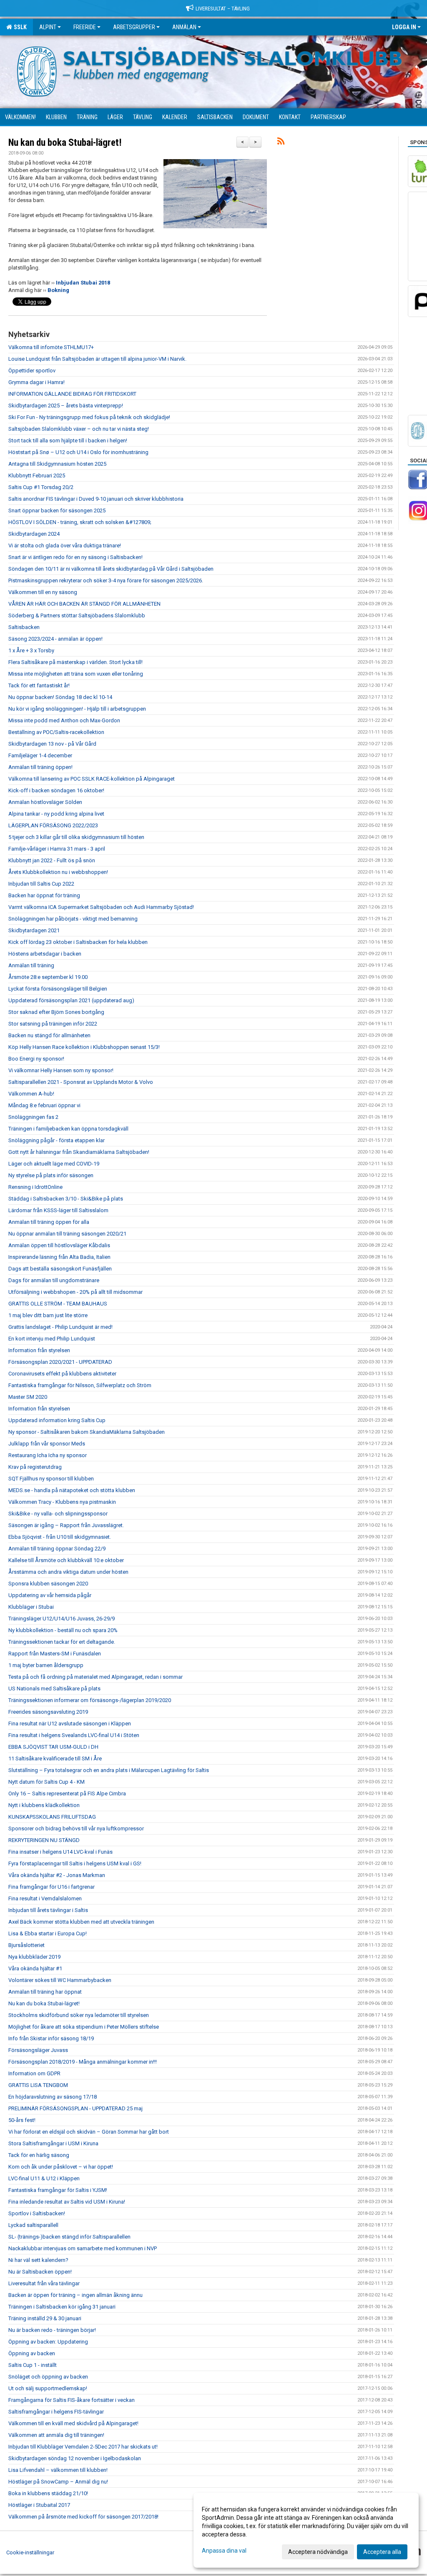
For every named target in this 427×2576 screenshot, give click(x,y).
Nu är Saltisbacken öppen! (40, 2272)
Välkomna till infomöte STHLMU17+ (51, 347)
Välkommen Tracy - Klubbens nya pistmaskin (62, 1502)
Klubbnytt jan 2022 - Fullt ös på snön (52, 860)
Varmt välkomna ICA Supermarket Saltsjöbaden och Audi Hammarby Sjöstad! (101, 907)
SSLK (19, 27)
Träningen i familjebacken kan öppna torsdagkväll (68, 1129)
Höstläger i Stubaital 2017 (39, 2505)
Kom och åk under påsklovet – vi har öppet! (61, 2167)
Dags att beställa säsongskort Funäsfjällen (60, 1269)
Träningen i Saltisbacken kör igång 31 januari (62, 2307)
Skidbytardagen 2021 (34, 930)
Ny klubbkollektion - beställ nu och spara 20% (63, 1630)
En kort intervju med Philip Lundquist (52, 1339)
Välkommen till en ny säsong (43, 592)
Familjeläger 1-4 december (40, 755)
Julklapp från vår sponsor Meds (47, 1444)
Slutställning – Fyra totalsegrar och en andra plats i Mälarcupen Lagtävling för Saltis (109, 1770)
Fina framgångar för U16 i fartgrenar (51, 1887)
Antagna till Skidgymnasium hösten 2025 (57, 464)
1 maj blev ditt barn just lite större (48, 1315)
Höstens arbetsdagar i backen (45, 954)
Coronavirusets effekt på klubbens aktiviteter (62, 1374)
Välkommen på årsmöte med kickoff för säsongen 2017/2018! (83, 2517)
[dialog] (306, 2530)
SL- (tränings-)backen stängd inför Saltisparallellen (69, 2237)
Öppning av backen (32, 2353)
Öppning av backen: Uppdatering (48, 2342)
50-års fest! (22, 2120)
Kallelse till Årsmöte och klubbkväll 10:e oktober (66, 1560)
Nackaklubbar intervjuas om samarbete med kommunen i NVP (83, 2248)
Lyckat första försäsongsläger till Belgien (58, 989)
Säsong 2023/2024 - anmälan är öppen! (55, 639)
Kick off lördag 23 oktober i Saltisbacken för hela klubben (78, 942)
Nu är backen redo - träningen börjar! (52, 2330)
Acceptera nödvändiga (318, 2552)
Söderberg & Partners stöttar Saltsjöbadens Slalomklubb (77, 615)
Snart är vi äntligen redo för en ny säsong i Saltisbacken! (75, 557)
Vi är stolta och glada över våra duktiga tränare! (65, 545)
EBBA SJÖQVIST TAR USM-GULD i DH (53, 1747)
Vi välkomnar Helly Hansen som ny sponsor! (61, 1070)
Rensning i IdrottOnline (35, 1187)
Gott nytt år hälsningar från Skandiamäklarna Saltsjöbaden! (79, 1152)
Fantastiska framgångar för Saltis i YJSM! (58, 2190)
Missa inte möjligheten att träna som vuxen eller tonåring (76, 674)
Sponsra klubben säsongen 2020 (48, 1584)
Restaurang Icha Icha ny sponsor (48, 1455)
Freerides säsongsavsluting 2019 (48, 1712)
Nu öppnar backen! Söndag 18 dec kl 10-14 (60, 697)
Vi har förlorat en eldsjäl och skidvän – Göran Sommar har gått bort (89, 2132)
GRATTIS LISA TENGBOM (38, 2085)
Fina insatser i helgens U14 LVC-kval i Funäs (60, 1852)
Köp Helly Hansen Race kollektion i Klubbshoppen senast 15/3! (84, 1047)
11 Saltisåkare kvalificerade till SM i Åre (55, 1759)
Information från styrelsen (39, 1350)
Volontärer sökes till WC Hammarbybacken (60, 1980)
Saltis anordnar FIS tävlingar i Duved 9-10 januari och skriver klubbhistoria (96, 499)
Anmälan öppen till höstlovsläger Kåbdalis (59, 1245)
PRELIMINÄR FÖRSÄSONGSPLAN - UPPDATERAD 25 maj (75, 2108)
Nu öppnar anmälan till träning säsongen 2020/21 (67, 1234)
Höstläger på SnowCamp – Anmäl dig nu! (58, 2482)
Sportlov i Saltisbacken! (37, 2213)
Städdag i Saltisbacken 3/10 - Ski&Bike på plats (66, 1199)
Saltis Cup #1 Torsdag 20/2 (41, 487)
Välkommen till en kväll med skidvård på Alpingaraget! (73, 2423)
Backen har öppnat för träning (44, 895)
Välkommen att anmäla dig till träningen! (56, 2435)
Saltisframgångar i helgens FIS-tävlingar (56, 2412)
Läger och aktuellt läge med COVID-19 (54, 1164)
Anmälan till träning (31, 965)
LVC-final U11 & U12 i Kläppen (44, 2178)
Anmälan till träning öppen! (40, 767)
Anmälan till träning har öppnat (45, 1992)
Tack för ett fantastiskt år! (39, 685)
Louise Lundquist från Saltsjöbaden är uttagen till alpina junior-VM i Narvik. (97, 359)
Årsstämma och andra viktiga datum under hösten (68, 1572)
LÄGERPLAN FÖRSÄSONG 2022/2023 (53, 825)
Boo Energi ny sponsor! (36, 1059)
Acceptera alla (382, 2552)
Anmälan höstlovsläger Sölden (45, 802)
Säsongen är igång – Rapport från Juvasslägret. (66, 1525)
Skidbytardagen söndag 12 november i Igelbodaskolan (75, 2458)
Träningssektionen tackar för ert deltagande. (62, 1642)
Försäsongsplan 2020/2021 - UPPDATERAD (60, 1362)
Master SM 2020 (28, 1397)
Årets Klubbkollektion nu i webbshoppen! (58, 872)
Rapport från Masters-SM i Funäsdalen (55, 1654)
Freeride (85, 27)
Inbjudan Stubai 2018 (83, 283)
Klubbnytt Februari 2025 (37, 476)
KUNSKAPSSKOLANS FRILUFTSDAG (52, 1817)
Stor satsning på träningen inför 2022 (53, 1024)
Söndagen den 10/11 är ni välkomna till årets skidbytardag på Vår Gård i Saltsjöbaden (111, 569)
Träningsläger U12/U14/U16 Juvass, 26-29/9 (62, 1619)
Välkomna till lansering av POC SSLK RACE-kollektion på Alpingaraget (92, 779)
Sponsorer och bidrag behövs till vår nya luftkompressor (76, 1828)
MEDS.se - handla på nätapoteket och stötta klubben (72, 1490)
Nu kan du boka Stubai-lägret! (65, 143)
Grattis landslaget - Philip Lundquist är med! (60, 1327)
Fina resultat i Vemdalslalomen (45, 1898)
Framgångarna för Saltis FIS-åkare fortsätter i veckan (72, 2400)
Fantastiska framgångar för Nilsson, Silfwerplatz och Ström (80, 1385)
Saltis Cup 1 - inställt (33, 2365)
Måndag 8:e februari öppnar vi (44, 1105)
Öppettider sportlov (32, 371)
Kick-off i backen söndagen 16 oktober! (56, 790)
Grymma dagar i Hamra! (36, 382)
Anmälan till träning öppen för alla (49, 1222)
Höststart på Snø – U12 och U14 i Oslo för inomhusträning (78, 452)
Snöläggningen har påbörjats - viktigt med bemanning (73, 919)
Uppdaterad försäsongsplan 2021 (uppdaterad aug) (71, 1000)
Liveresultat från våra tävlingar (44, 2283)
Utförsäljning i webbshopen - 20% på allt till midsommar (75, 1292)
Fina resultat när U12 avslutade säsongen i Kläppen (70, 1724)
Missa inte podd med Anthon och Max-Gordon (64, 720)
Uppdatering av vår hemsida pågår (50, 1595)
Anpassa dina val (224, 2551)
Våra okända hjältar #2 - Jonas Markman (57, 1875)
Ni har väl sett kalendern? (38, 2260)
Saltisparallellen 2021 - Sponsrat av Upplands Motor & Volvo (81, 1082)
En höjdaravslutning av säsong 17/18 (53, 2097)
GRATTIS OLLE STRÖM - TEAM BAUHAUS (58, 1304)
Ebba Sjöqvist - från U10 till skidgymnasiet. (60, 1537)
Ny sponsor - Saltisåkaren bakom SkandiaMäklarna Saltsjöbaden (87, 1432)
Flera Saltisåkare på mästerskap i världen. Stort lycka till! (75, 662)
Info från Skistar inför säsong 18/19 (51, 2038)
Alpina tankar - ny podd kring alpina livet (56, 814)
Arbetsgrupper (134, 27)
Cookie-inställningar (30, 2552)
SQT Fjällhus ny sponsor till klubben (51, 1479)
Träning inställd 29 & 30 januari (45, 2318)
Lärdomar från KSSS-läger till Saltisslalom (58, 1210)
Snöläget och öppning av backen (48, 2377)
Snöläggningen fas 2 (33, 1117)
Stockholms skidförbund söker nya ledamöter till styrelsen (79, 2015)
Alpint (48, 27)
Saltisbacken (24, 627)
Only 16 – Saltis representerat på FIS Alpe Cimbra (67, 1793)
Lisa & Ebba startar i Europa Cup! (48, 1933)
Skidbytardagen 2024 (34, 534)
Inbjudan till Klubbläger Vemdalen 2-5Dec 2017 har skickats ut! (83, 2447)
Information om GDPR (34, 2073)
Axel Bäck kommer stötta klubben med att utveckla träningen (81, 1922)
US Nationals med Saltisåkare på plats (54, 1689)
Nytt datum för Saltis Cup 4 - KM (46, 1782)
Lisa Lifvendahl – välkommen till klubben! (58, 2470)
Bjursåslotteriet (26, 1945)
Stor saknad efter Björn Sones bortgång (56, 1012)
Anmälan (184, 27)
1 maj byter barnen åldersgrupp (46, 1665)
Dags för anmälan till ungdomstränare (54, 1280)
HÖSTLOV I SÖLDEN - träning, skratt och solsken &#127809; (80, 522)
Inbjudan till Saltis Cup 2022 (41, 884)
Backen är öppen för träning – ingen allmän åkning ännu (75, 2295)
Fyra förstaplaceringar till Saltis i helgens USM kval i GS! (75, 1863)
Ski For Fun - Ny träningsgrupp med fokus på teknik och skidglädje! (89, 417)
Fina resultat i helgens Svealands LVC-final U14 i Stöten (74, 1735)
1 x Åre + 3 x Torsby (31, 650)
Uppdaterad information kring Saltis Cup (57, 1420)
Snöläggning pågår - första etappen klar (57, 1140)
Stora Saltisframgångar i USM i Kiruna (53, 2143)
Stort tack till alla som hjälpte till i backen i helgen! (68, 441)
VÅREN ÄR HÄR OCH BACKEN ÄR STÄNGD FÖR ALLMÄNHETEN (84, 604)
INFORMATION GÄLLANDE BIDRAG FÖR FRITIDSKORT (72, 394)
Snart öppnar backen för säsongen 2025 (57, 510)
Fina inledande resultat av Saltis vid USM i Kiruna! (67, 2202)
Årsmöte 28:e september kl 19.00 (48, 977)
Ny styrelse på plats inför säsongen (51, 1175)
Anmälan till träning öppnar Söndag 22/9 (57, 1549)
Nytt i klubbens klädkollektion (44, 1805)
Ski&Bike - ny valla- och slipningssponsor (58, 1514)
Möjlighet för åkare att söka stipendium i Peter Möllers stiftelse (84, 2027)
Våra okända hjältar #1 (35, 1968)
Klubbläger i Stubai (31, 1607)
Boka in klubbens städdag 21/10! (48, 2493)
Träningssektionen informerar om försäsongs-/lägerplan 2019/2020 (90, 1700)
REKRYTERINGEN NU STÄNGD (44, 1840)
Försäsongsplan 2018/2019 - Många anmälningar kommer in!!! (83, 2062)
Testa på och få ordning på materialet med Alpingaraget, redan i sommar (95, 1677)
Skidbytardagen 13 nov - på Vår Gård (52, 744)
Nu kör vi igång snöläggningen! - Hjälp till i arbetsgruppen (77, 709)
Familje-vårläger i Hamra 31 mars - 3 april (57, 849)
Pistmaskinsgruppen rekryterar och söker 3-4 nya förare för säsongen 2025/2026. (106, 580)
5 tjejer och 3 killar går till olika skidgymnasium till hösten (76, 837)
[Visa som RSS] (281, 143)
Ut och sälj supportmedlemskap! (48, 2388)
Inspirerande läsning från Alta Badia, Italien (59, 1257)
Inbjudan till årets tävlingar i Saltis (48, 1910)
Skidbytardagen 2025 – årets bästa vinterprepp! (66, 406)
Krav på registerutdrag (35, 1467)
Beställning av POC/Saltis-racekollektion (56, 732)
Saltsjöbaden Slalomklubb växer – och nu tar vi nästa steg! (79, 429)
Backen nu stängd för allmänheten (49, 1035)
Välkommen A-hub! (31, 1094)
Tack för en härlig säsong (39, 2155)
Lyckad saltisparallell (33, 2225)
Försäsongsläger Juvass (38, 2050)
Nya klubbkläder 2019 (34, 1957)
